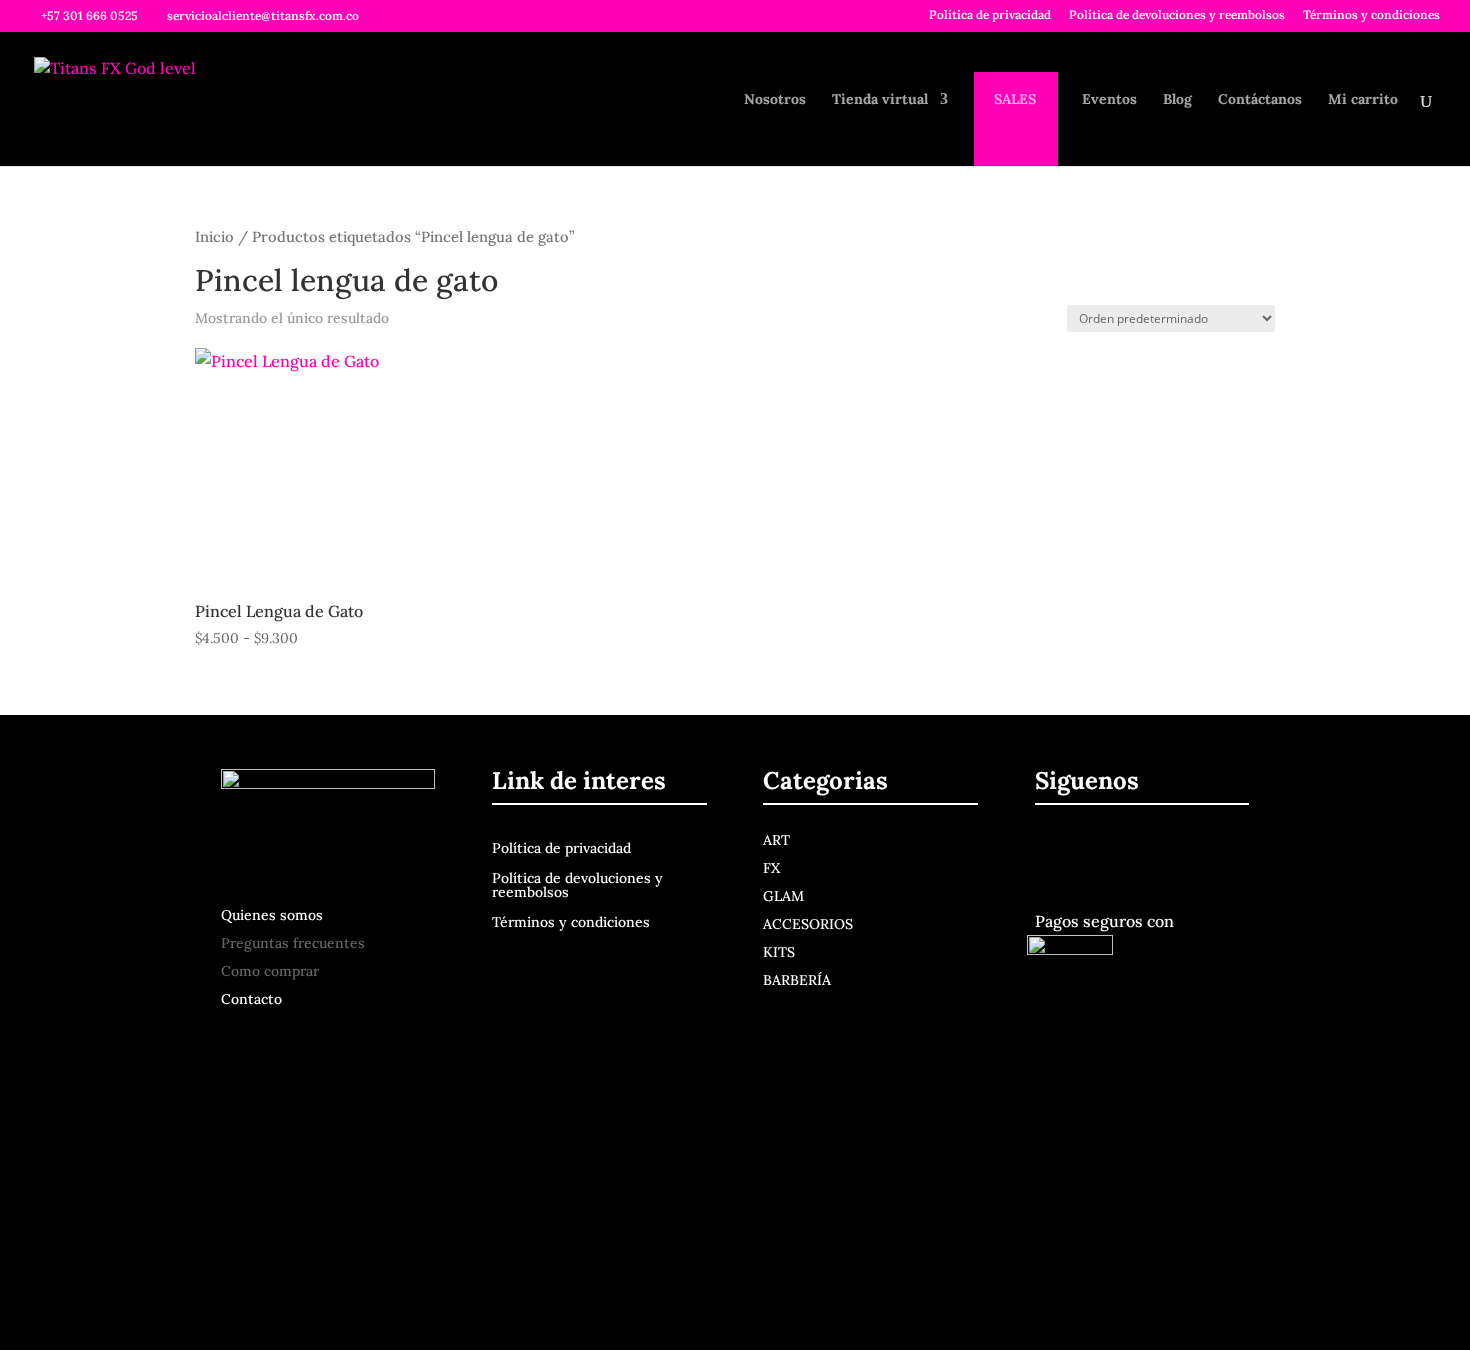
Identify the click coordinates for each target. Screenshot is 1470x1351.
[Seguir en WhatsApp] (1230, 852)
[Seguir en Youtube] (1146, 852)
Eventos (1109, 100)
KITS (779, 952)
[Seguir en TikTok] (1188, 852)
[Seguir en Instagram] (1100, 852)
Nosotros (775, 100)
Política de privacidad (990, 15)
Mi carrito (1363, 100)
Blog (1177, 100)
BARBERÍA (797, 980)
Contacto (251, 999)
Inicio (214, 236)
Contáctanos (1260, 100)
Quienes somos (272, 915)
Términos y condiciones (1371, 15)
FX (771, 868)
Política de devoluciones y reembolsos (1177, 15)
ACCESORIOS (808, 924)
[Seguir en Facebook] (1054, 852)
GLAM (783, 896)
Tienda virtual (880, 100)
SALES (1015, 100)
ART (776, 840)
